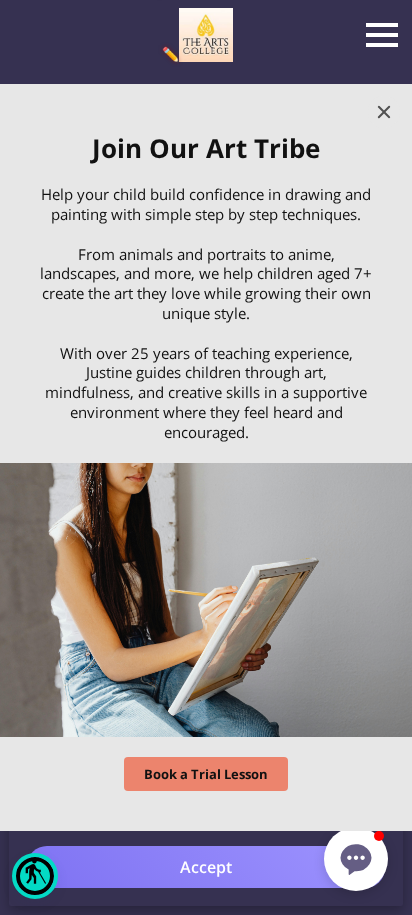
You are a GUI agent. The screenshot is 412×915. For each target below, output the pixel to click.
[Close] (384, 112)
